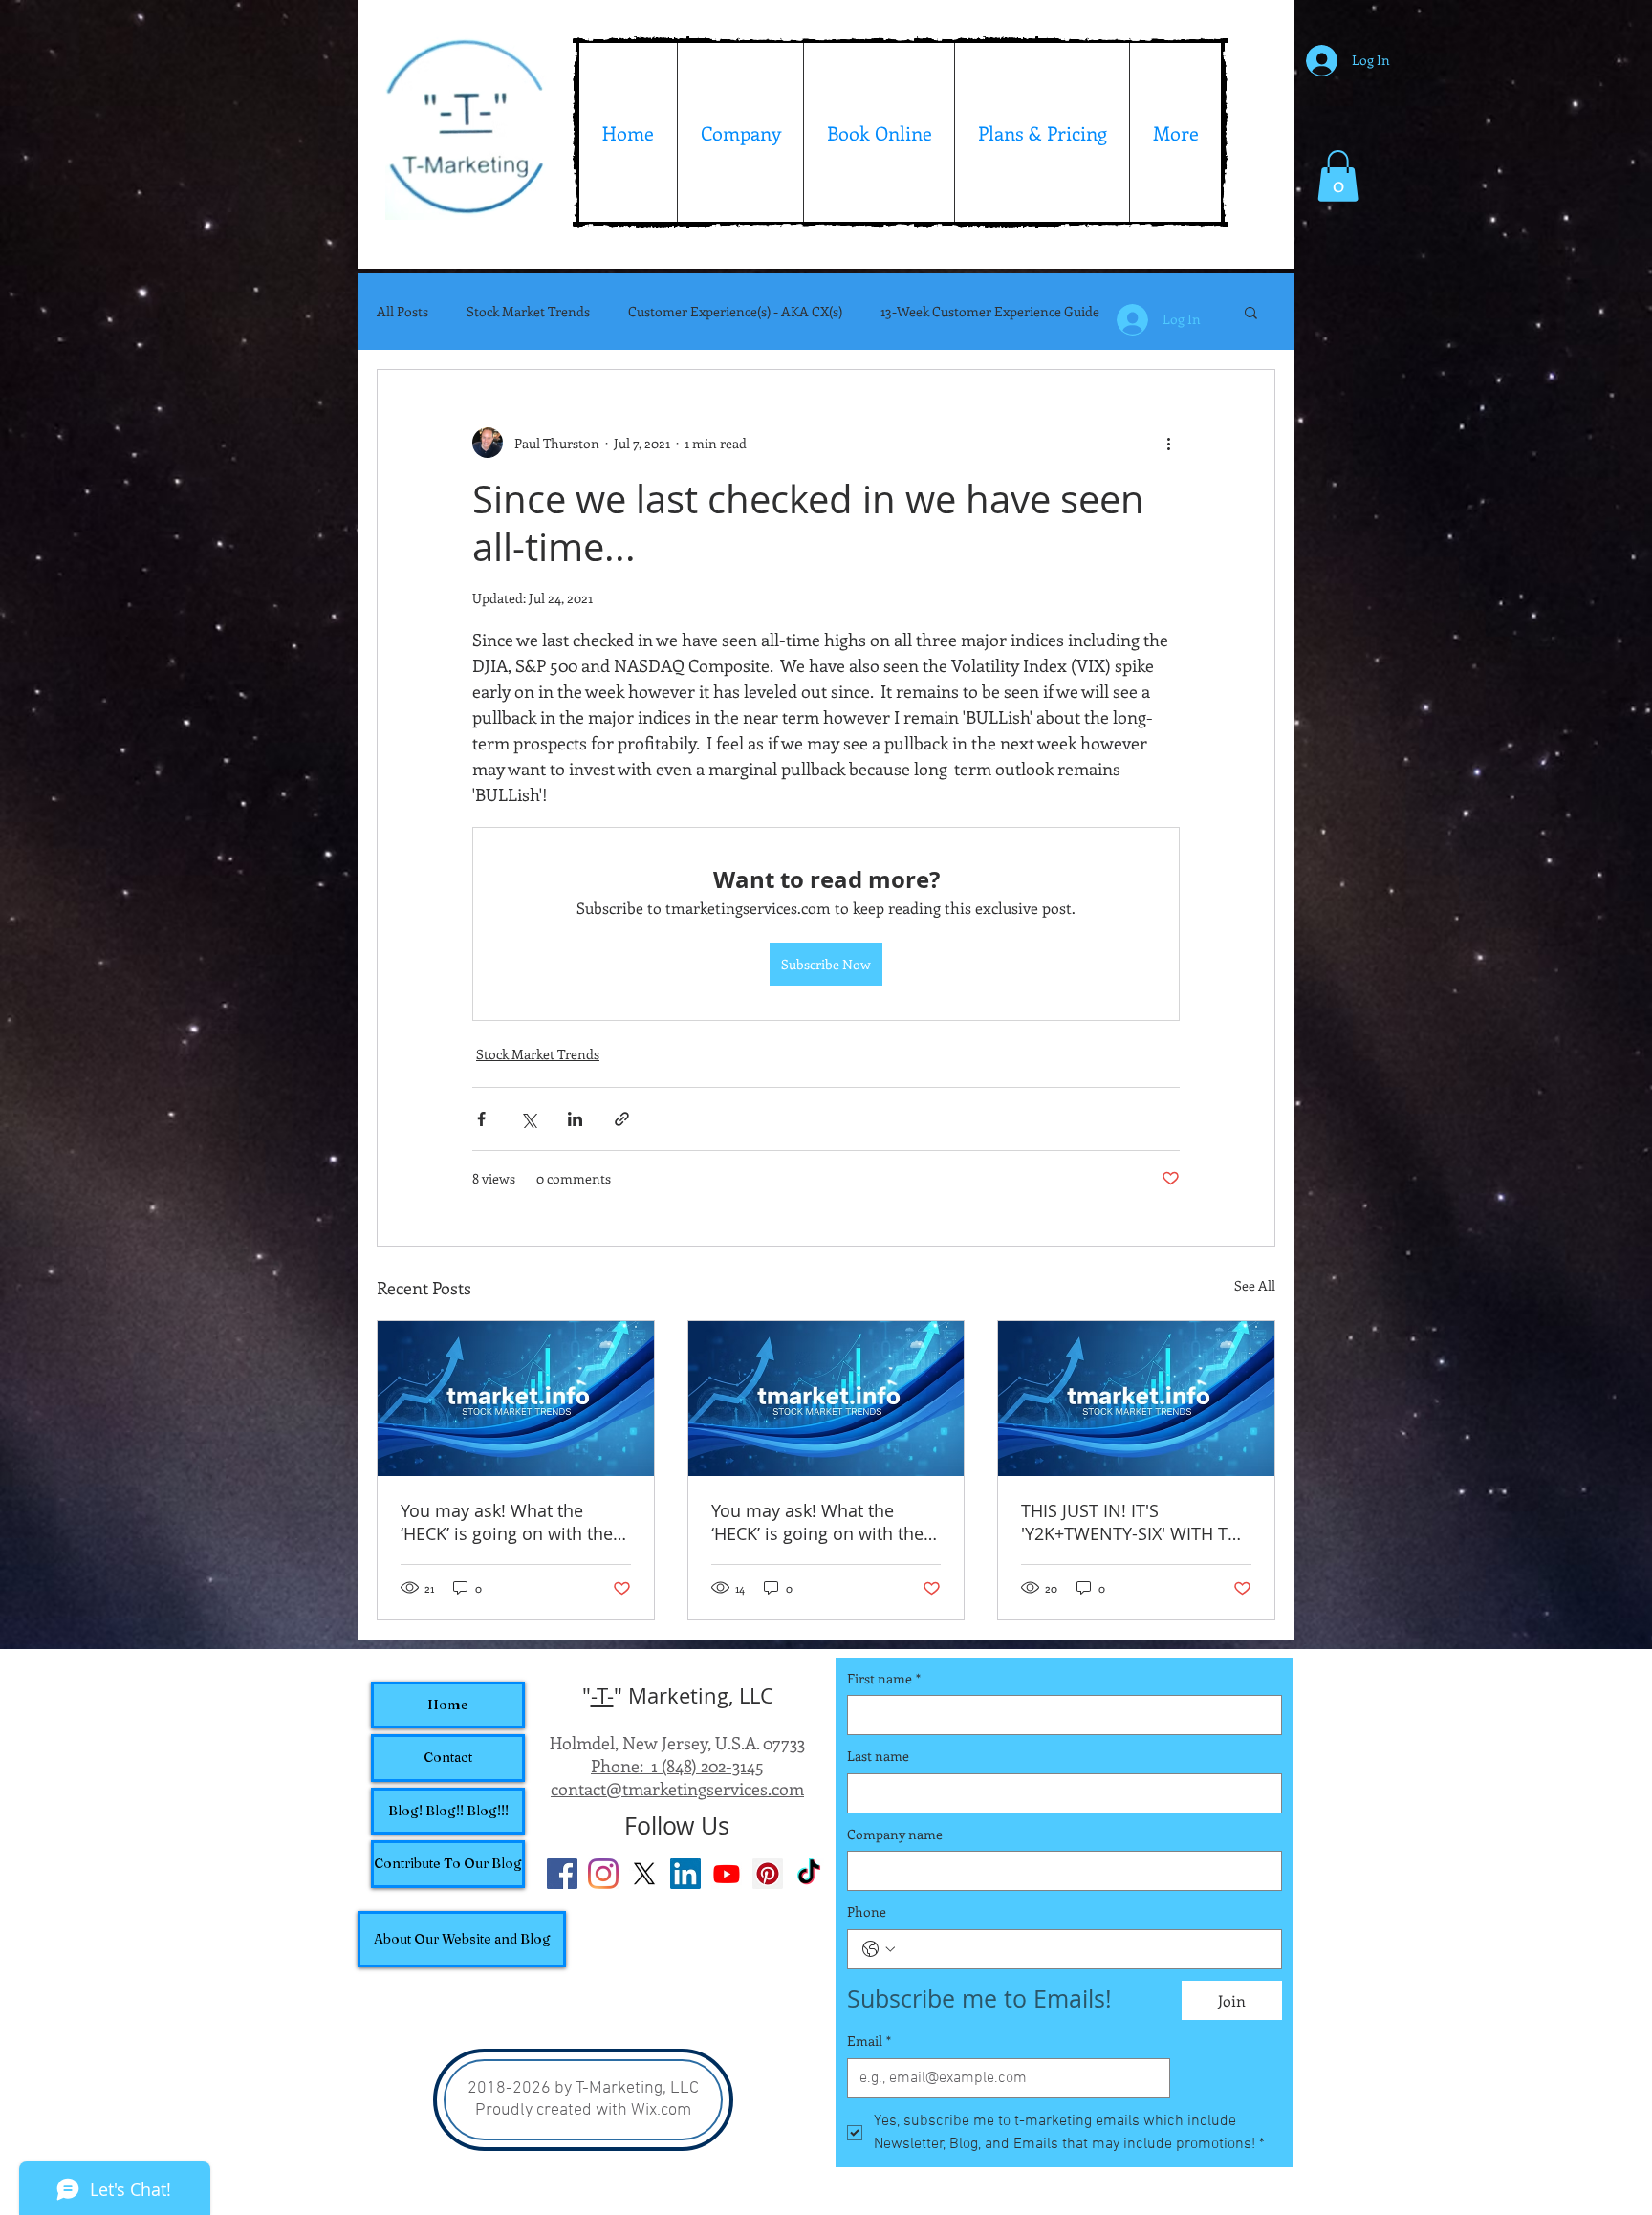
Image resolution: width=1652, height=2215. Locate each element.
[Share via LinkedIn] (575, 1119)
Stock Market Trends (528, 312)
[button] (1338, 176)
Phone (867, 1911)
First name (884, 1678)
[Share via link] (622, 1119)
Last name (878, 1756)
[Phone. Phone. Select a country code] (879, 1949)
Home (448, 1705)
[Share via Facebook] (481, 1119)
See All (1255, 1285)
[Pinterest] (768, 1874)
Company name (895, 1834)
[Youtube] (727, 1874)
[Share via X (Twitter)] (528, 1119)
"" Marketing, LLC (678, 1695)
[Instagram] (603, 1874)
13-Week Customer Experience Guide (990, 312)
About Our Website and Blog (462, 1939)
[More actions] (1168, 443)
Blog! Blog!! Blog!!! (448, 1811)
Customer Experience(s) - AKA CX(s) (735, 312)
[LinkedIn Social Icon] (685, 1874)
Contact (448, 1757)
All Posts (402, 312)
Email (869, 2041)
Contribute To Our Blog (448, 1863)
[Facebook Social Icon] (562, 1874)
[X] (644, 1874)
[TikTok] (809, 1874)
